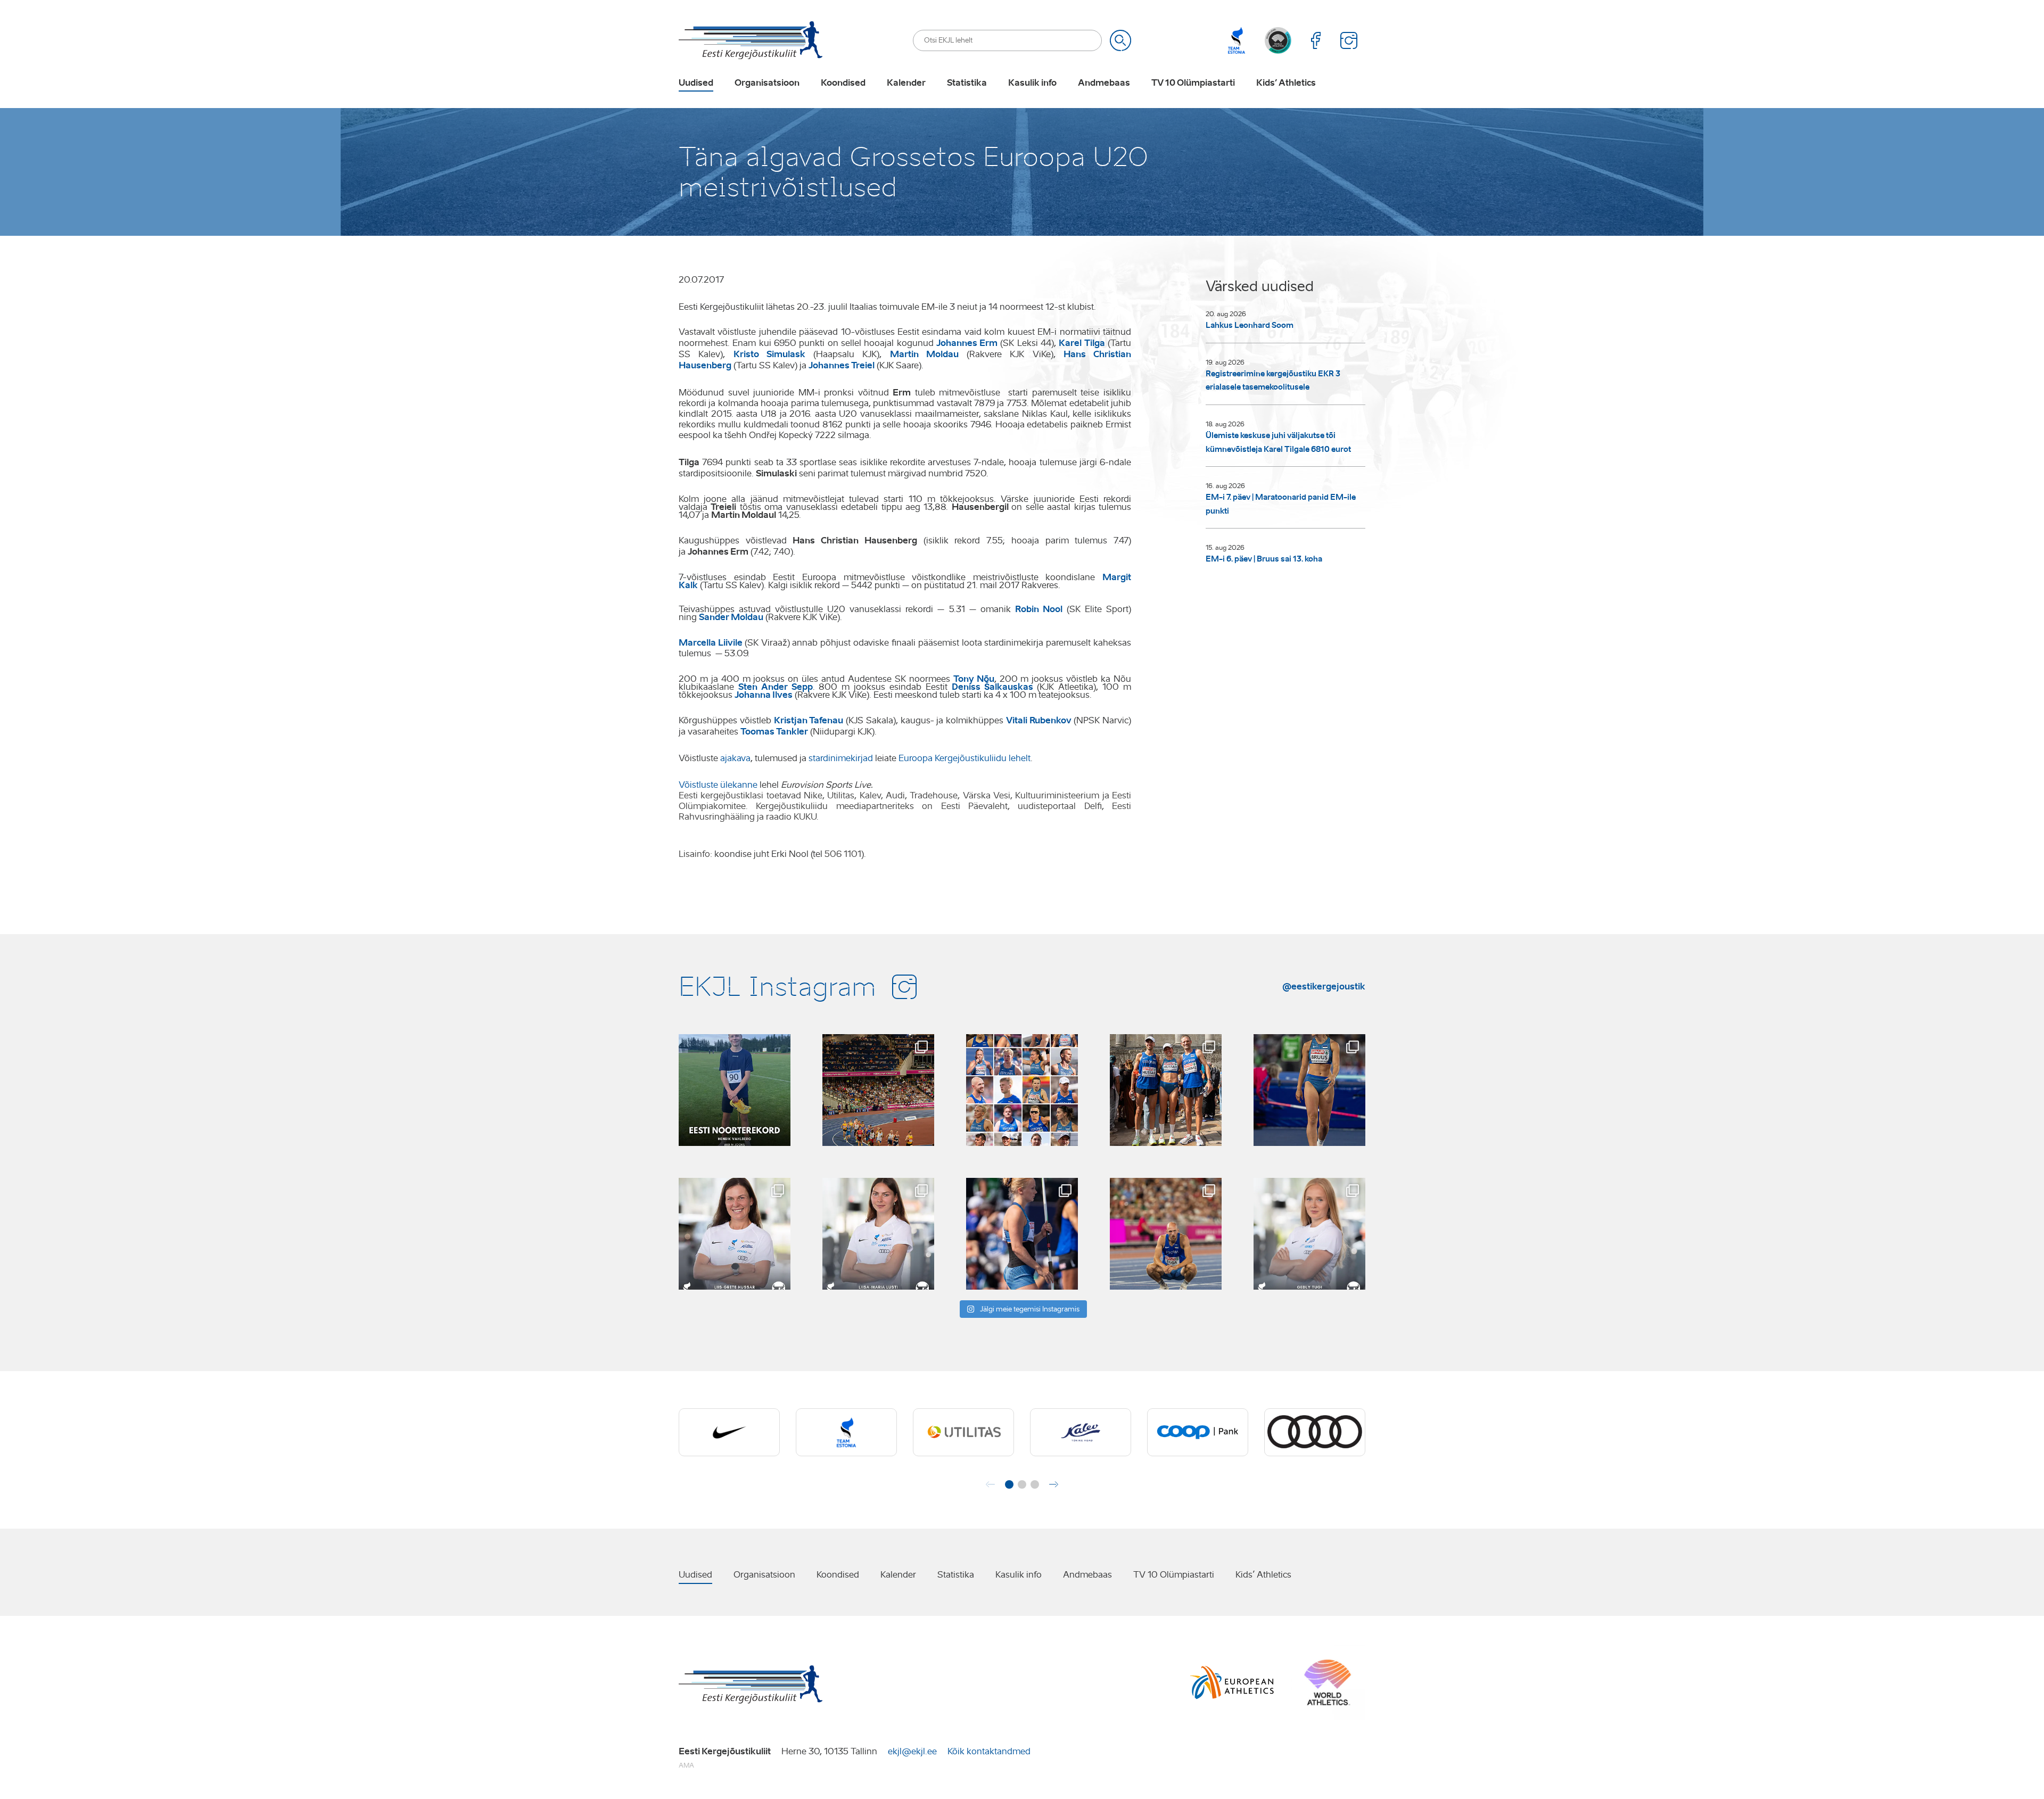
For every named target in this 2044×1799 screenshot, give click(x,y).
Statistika (967, 83)
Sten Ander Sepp (776, 687)
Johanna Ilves (764, 695)
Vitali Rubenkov (1039, 720)
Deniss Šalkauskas (992, 687)
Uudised (696, 83)
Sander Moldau (731, 617)
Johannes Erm (967, 343)
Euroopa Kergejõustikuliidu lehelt (965, 758)
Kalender (906, 83)
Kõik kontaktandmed (989, 1751)
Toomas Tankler (774, 731)
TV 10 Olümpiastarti (1193, 83)
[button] (1009, 1484)
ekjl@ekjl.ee (912, 1751)
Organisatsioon (767, 83)
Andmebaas (1104, 83)
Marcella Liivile (711, 642)
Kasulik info (1032, 83)
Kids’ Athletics (1286, 83)
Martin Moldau (924, 354)
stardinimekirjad (841, 758)
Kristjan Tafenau (809, 720)
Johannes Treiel (842, 365)
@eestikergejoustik (1324, 986)
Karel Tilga (1082, 343)
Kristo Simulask (769, 354)
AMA (686, 1765)
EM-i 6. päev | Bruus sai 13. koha (1264, 559)
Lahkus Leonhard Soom (1250, 325)
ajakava (735, 758)
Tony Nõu (974, 679)
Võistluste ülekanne (718, 785)
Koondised (843, 83)
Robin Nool (1039, 609)
